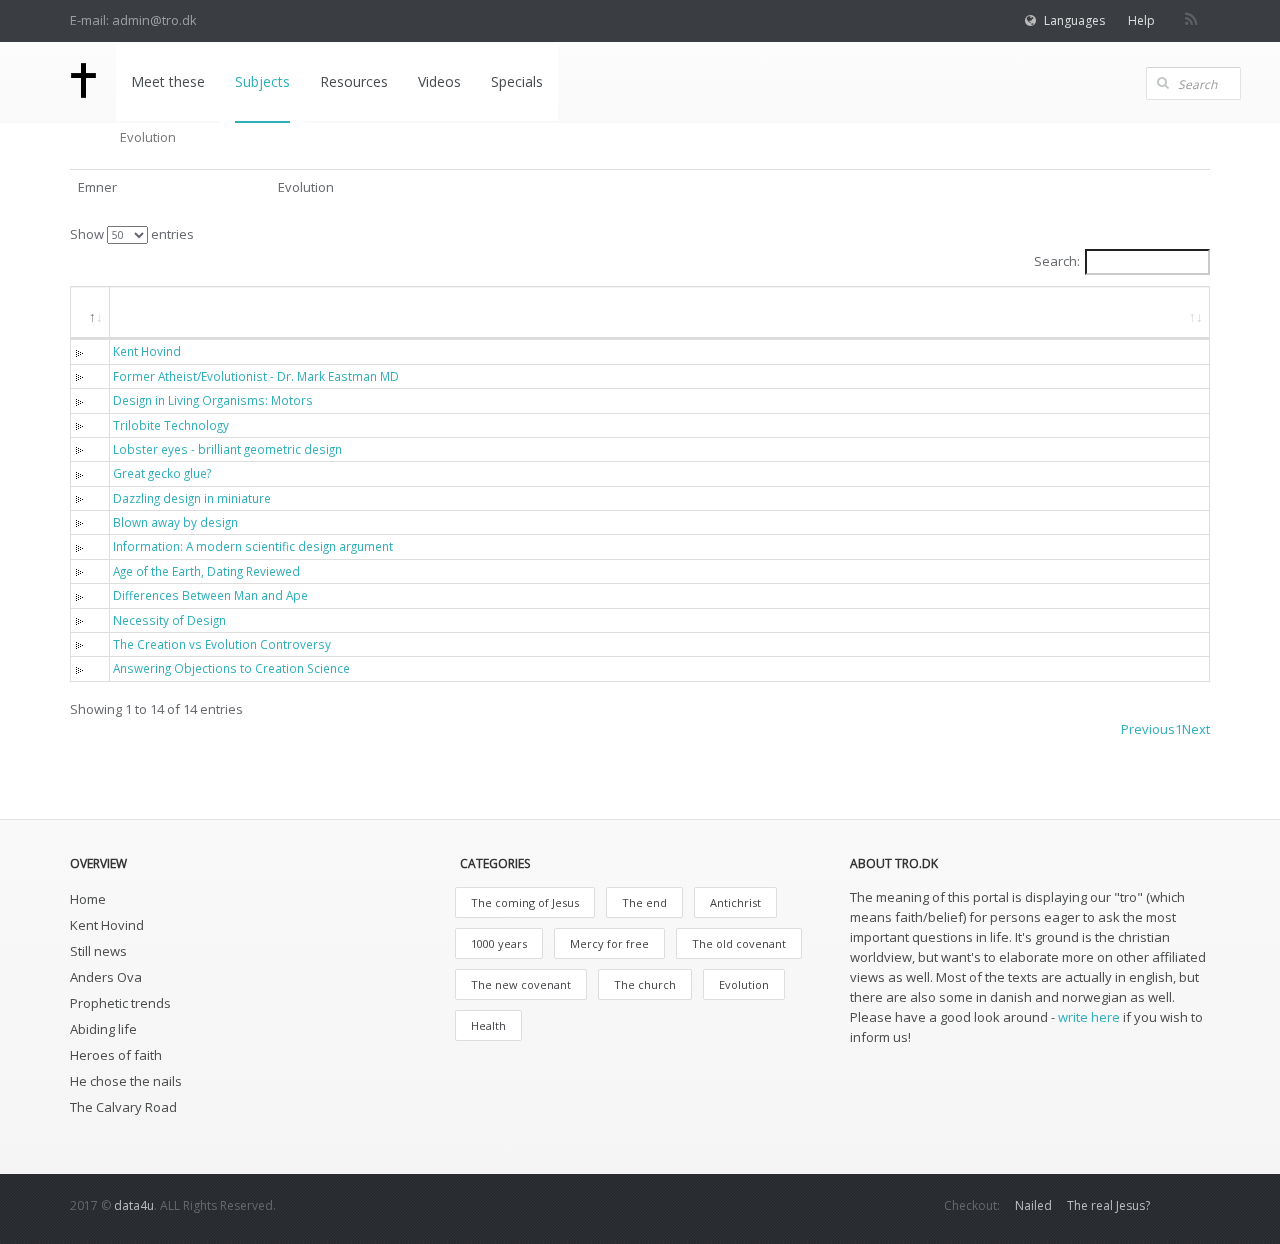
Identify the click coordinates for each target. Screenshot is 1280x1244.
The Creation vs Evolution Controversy (222, 644)
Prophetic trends (120, 1003)
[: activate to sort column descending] (90, 313)
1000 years (499, 943)
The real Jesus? (1108, 1205)
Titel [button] (145, 311)
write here (1089, 1017)
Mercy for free (609, 943)
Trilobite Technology (171, 425)
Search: (1057, 261)
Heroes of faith (116, 1055)
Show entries (132, 234)
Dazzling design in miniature (192, 498)
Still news (98, 951)
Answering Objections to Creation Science (231, 668)
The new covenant (521, 984)
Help (1141, 20)
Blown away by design (175, 522)
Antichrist (735, 902)
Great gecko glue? (162, 473)
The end (644, 902)
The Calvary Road (123, 1107)
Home (88, 899)
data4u (134, 1205)
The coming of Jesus (525, 902)
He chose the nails (126, 1081)
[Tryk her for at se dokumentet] (83, 351)
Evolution (744, 984)
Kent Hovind (147, 351)
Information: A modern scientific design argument (253, 546)
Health (488, 1025)
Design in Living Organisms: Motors (213, 400)
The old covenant (739, 943)
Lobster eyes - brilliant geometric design (227, 449)
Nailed (1033, 1205)
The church (645, 984)
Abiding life (103, 1029)
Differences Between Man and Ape (210, 595)
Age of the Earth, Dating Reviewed (206, 571)
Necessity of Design (169, 620)
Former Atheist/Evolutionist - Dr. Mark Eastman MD (256, 376)
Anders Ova (106, 977)
